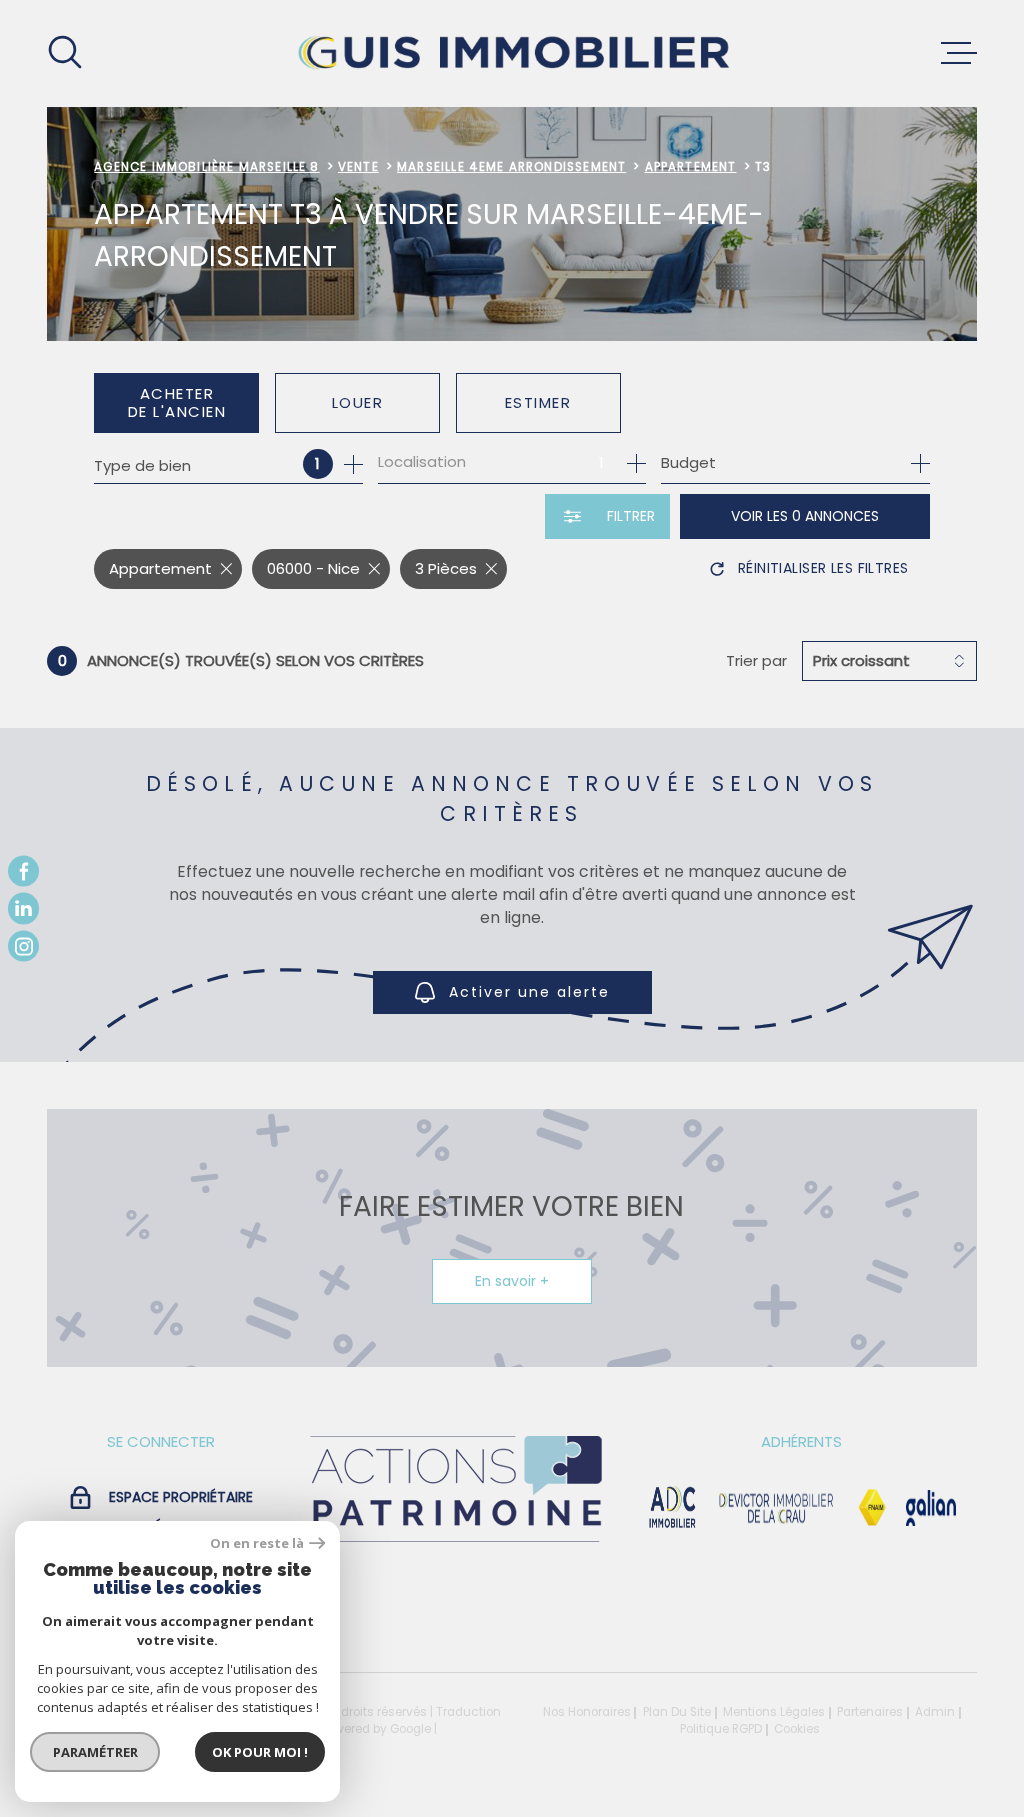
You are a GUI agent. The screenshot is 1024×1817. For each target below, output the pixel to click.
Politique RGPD (721, 1729)
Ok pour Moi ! (260, 1752)
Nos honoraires (587, 1712)
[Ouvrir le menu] (959, 53)
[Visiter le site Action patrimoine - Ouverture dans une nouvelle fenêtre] (455, 1543)
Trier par (756, 661)
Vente (358, 167)
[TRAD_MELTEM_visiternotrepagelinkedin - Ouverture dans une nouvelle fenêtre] (23, 908)
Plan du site (677, 1712)
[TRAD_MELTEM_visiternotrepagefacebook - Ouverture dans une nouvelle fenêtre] (23, 870)
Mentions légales (774, 1712)
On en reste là (257, 1543)
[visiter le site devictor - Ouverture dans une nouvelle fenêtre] (776, 1508)
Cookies (797, 1730)
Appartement (691, 167)
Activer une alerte (529, 992)
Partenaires (870, 1712)
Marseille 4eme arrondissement (511, 167)
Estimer (538, 402)
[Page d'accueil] (512, 53)
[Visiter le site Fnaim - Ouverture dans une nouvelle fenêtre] (872, 1508)
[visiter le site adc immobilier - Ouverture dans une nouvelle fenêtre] (672, 1508)
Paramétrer (95, 1752)
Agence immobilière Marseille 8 (206, 167)
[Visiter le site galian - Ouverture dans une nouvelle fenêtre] (931, 1508)
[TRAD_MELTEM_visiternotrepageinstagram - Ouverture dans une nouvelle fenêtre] (23, 945)
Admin (935, 1712)
